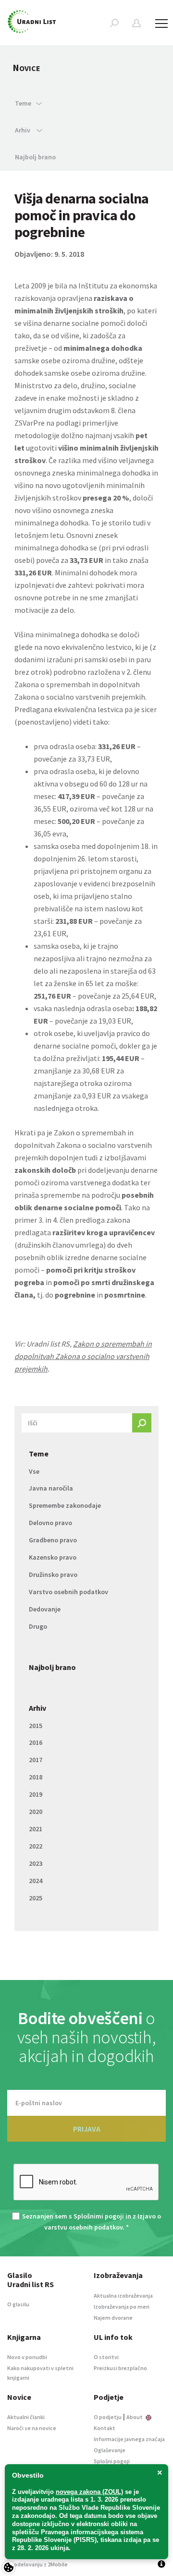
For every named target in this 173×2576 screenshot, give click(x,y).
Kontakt (105, 2428)
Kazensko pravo (53, 1557)
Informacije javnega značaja (129, 2439)
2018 (36, 1777)
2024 (36, 1881)
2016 (36, 1742)
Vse (34, 1471)
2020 (36, 1812)
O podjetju (108, 2417)
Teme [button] (23, 103)
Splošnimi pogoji (99, 2216)
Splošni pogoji (112, 2461)
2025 (36, 1898)
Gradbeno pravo (53, 1540)
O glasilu (18, 2304)
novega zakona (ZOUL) (89, 2492)
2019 (36, 1794)
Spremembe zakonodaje (65, 1505)
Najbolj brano (35, 157)
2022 (36, 1846)
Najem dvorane (113, 2318)
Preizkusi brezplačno (120, 2368)
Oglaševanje (110, 2450)
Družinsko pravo (53, 1574)
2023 (36, 1863)
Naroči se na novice (32, 2428)
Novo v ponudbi (27, 2357)
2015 (36, 1726)
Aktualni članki (26, 2417)
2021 (36, 1829)
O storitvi (106, 2357)
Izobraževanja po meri (122, 2307)
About (135, 2417)
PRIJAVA (87, 2129)
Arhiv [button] (23, 130)
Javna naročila (51, 1488)
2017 (36, 1760)
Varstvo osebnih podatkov (68, 1592)
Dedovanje (45, 1609)
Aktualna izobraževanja (123, 2296)
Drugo (38, 1626)
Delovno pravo (50, 1523)
